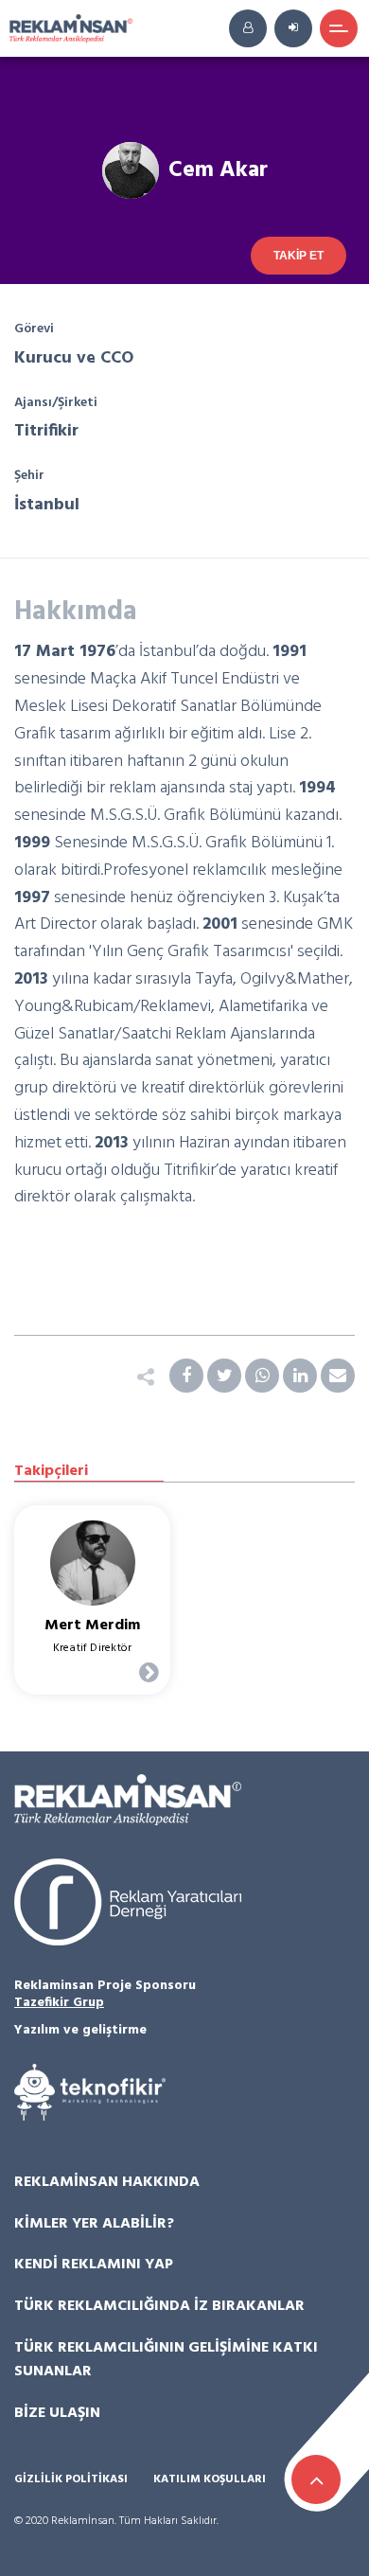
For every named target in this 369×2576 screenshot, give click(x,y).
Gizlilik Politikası (71, 2480)
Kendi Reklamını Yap (94, 2265)
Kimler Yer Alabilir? (94, 2224)
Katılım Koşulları (210, 2480)
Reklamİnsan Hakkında (107, 2182)
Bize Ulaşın (57, 2413)
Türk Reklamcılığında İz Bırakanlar (159, 2306)
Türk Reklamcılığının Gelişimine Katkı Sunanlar (166, 2360)
